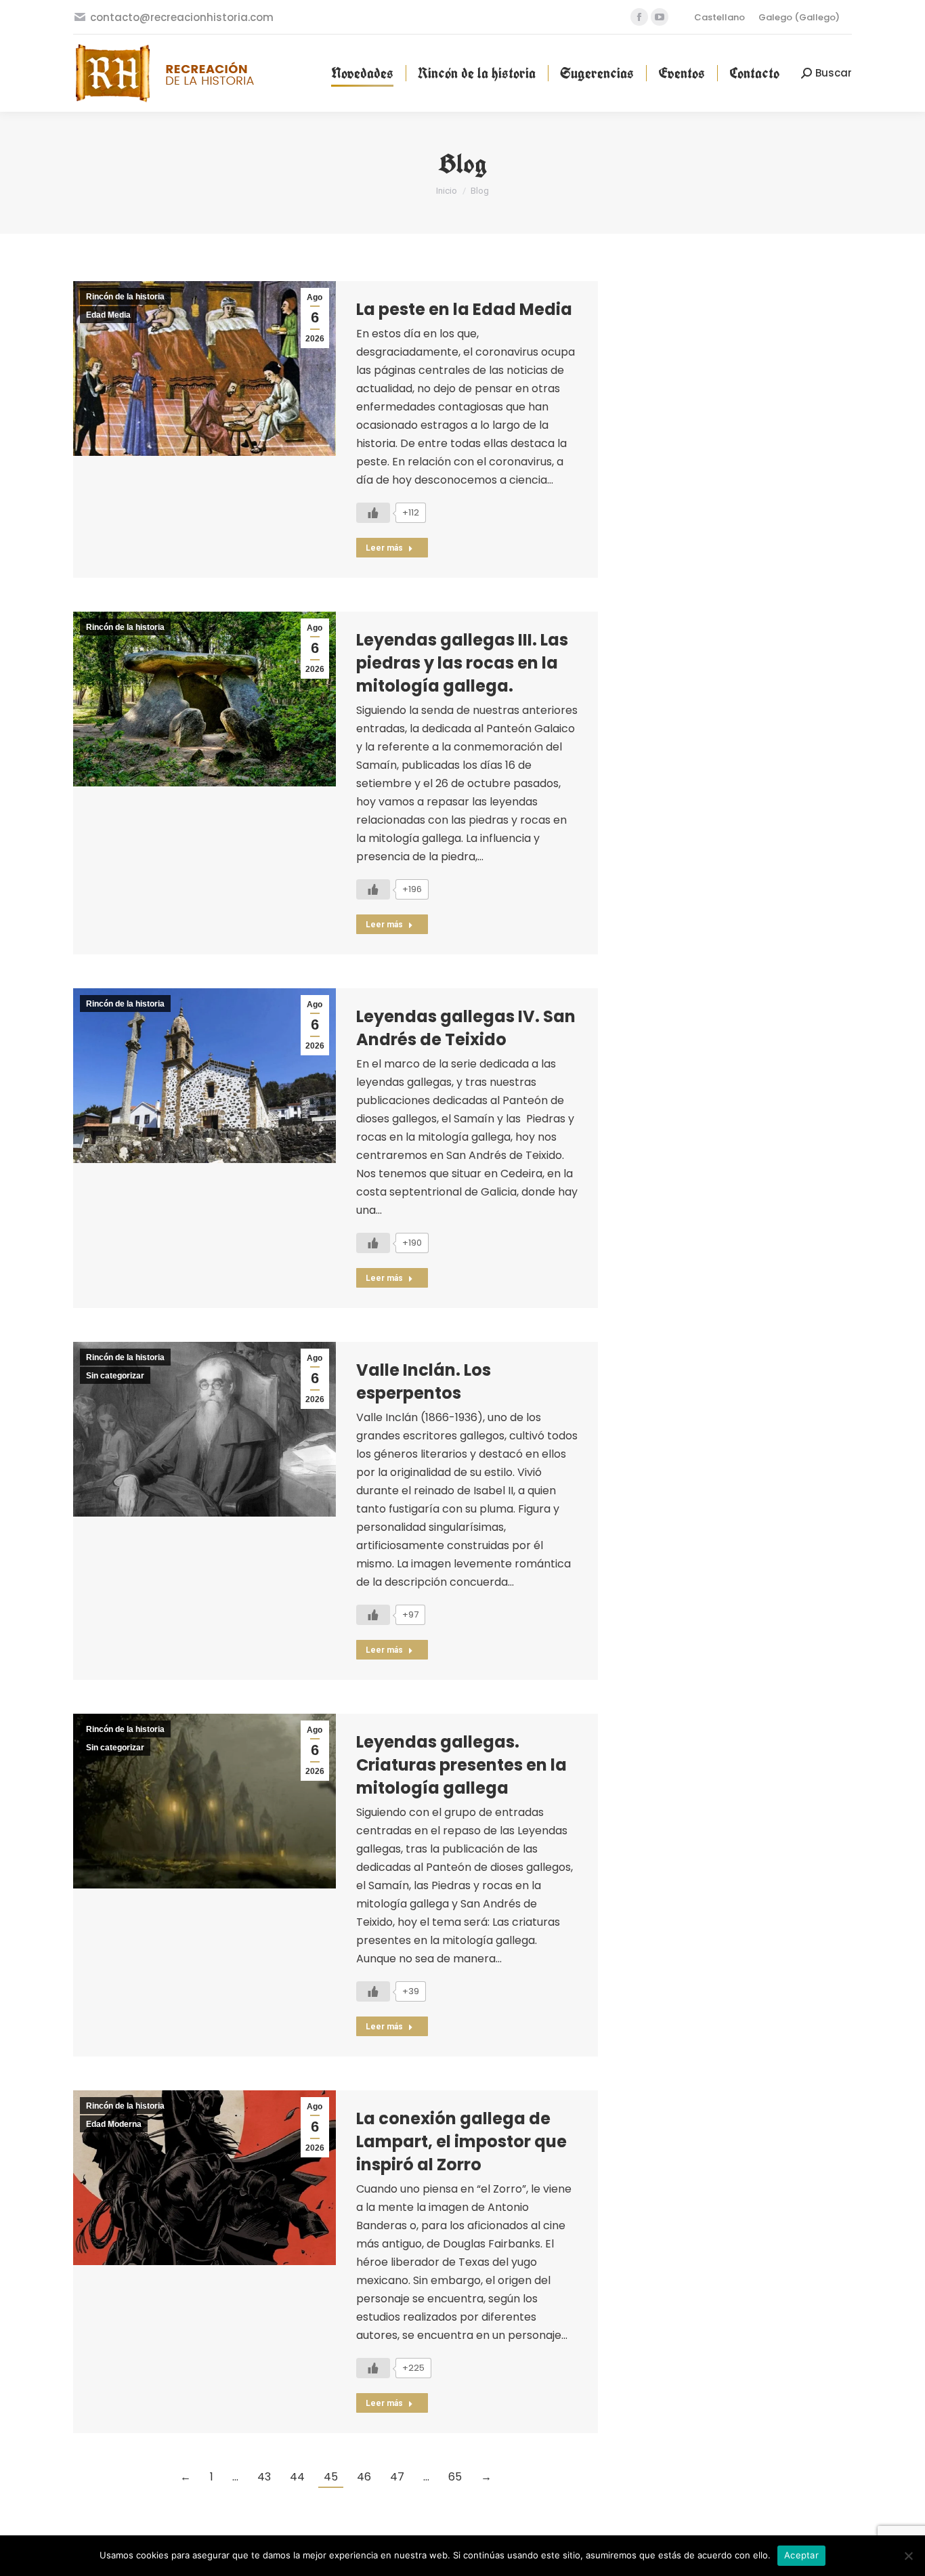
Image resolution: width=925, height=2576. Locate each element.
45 (331, 2477)
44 (297, 2477)
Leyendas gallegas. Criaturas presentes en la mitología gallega (461, 1765)
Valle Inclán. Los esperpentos (424, 1381)
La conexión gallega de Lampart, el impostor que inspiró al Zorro (461, 2141)
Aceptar (801, 2555)
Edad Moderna (114, 2124)
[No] (908, 2556)
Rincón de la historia (125, 297)
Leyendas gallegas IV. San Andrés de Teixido (466, 1028)
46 (364, 2477)
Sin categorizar (115, 1376)
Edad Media (108, 315)
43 (264, 2477)
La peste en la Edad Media (464, 309)
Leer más (384, 548)
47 (397, 2477)
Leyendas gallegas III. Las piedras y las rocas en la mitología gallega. (462, 663)
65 (455, 2477)
